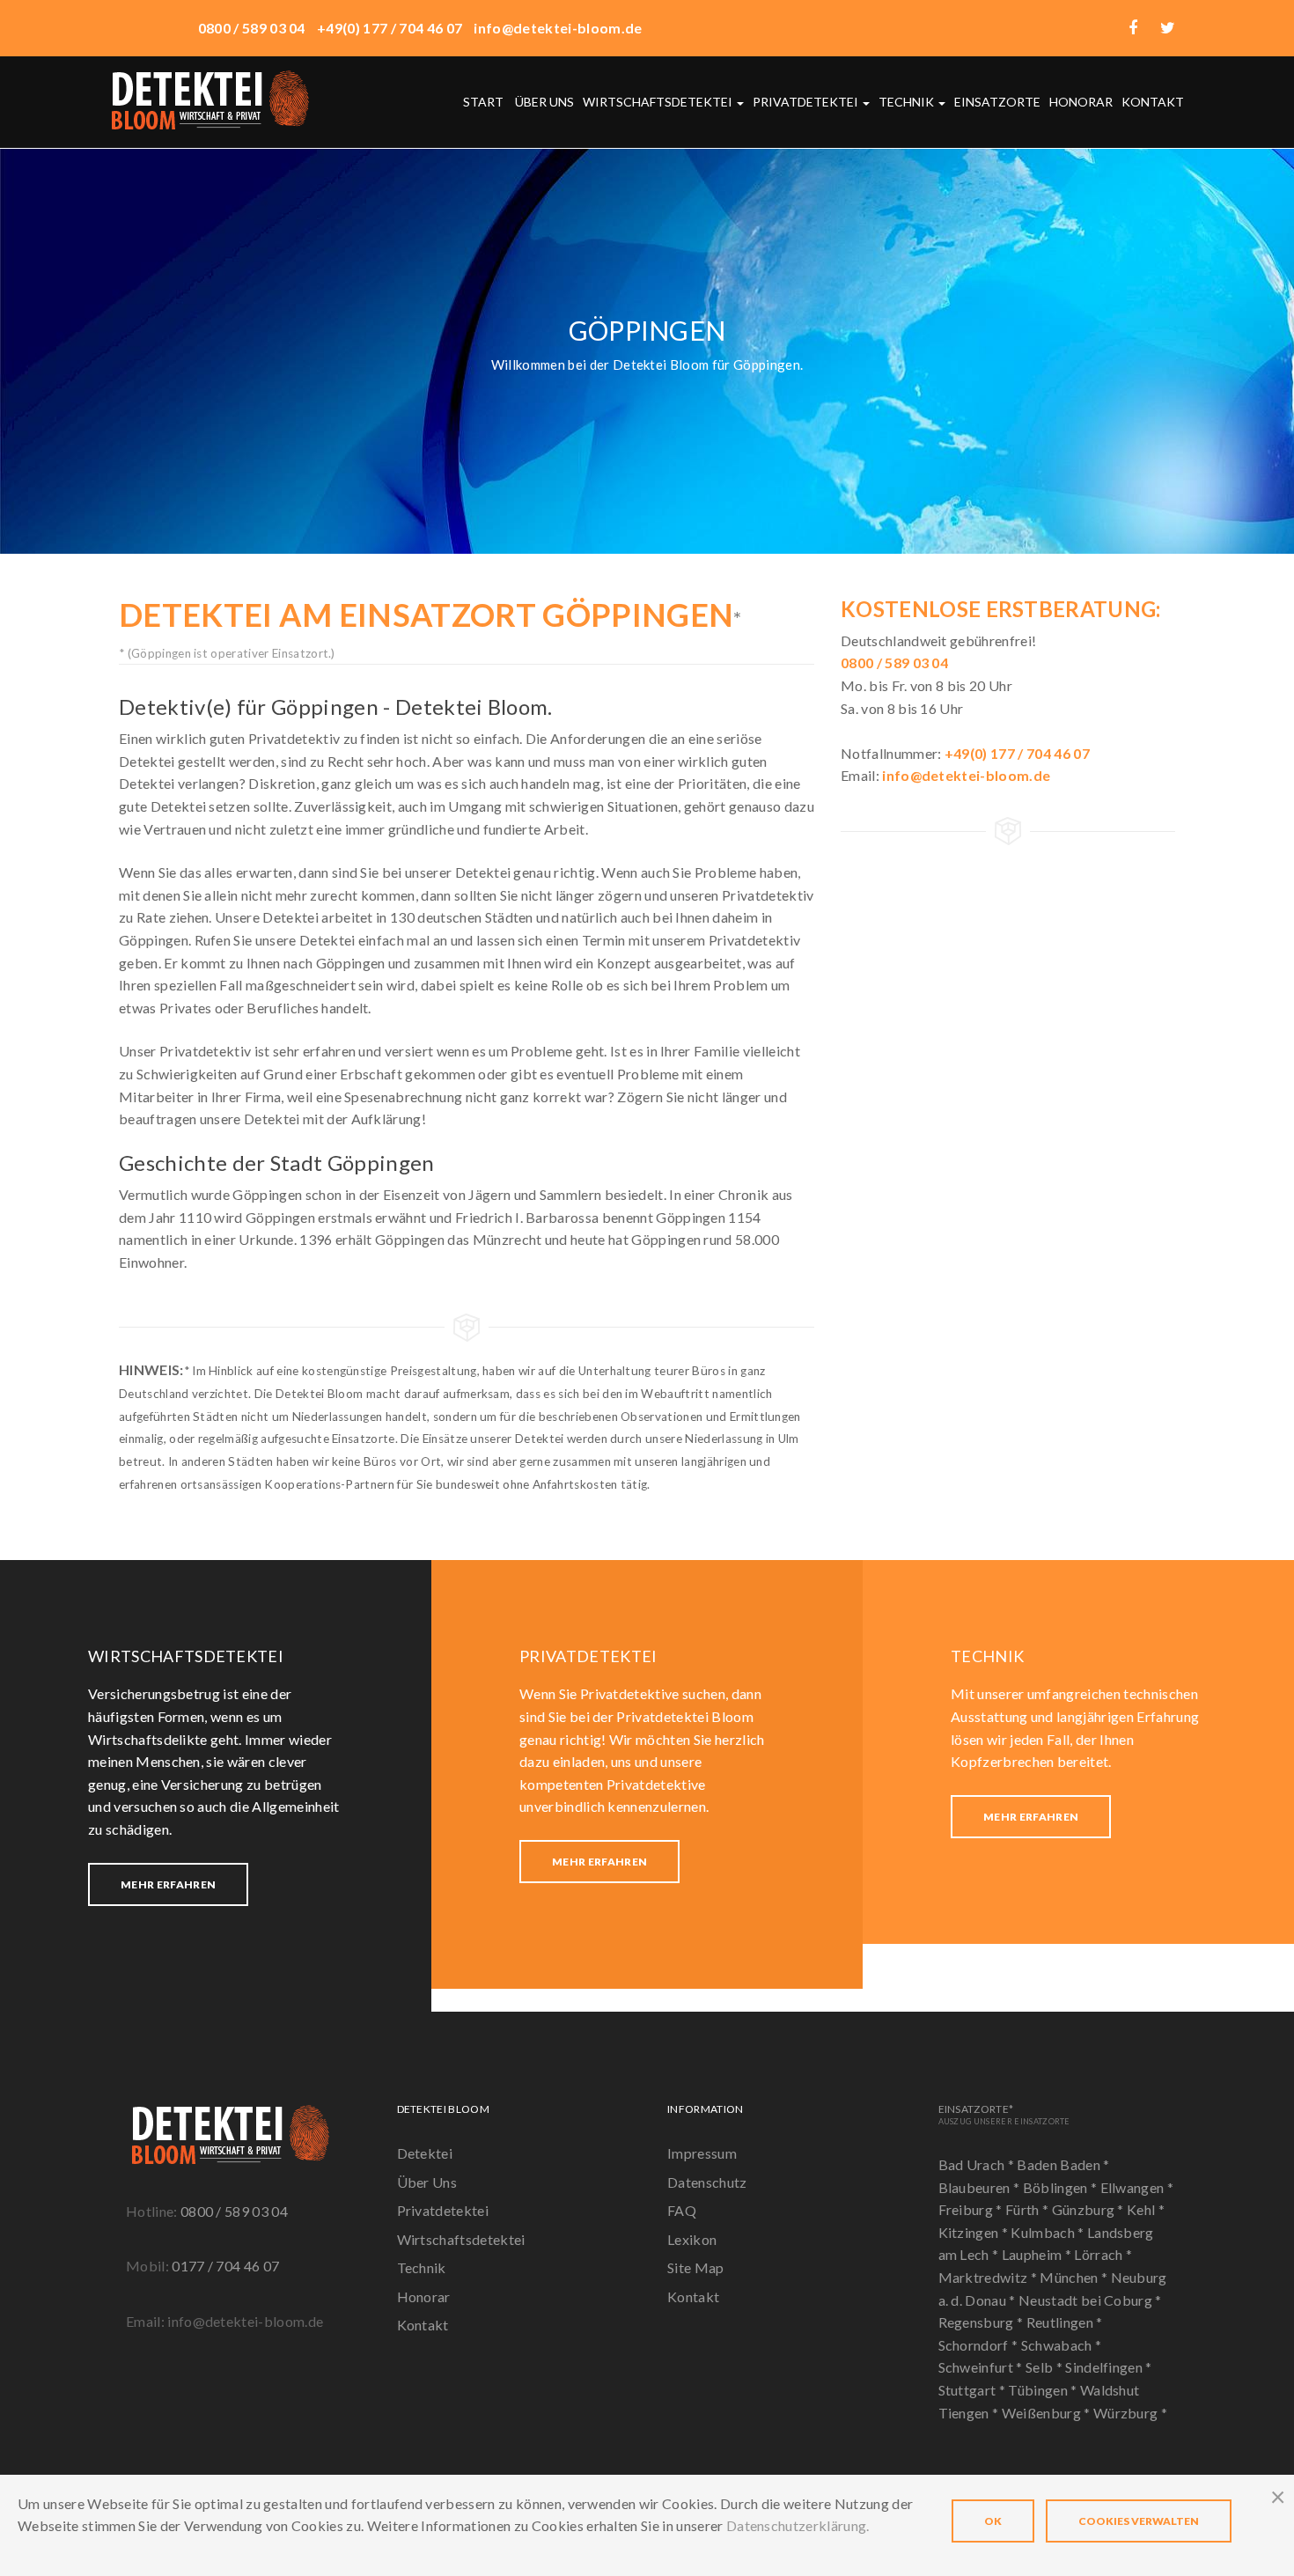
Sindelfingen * (1108, 2367)
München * (1075, 2277)
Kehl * (1146, 2209)
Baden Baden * (1063, 2164)
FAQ (682, 2210)
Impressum (702, 2153)
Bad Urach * (978, 2164)
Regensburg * (982, 2322)
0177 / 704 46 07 (225, 2266)
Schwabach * (1062, 2345)
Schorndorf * (980, 2345)
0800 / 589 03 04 (234, 2211)
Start (483, 102)
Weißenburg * (1048, 2413)
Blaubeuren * (981, 2187)
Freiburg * (972, 2209)
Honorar (1081, 102)
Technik (908, 102)
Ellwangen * (1137, 2187)
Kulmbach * (1049, 2232)
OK (993, 2521)
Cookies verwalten (1139, 2521)
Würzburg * (1130, 2413)
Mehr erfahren (168, 1884)
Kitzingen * (975, 2232)
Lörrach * (1103, 2254)
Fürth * (1029, 2209)
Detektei (425, 2153)
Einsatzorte (997, 102)
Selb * (1045, 2367)
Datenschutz (707, 2182)
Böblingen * (1062, 2187)
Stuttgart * (974, 2390)
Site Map (696, 2267)
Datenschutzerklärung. (798, 2525)
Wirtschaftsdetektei (659, 102)
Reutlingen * (1065, 2322)
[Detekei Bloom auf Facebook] (1133, 28)
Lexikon (692, 2239)
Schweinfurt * (982, 2367)
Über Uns (427, 2182)
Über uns (544, 102)
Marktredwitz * (989, 2277)
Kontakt (1153, 102)
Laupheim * (1038, 2254)
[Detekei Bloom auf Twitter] (1168, 28)
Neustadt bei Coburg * (1090, 2300)
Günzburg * (1090, 2209)
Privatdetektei (807, 102)
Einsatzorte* (1004, 2114)
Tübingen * (1044, 2390)
